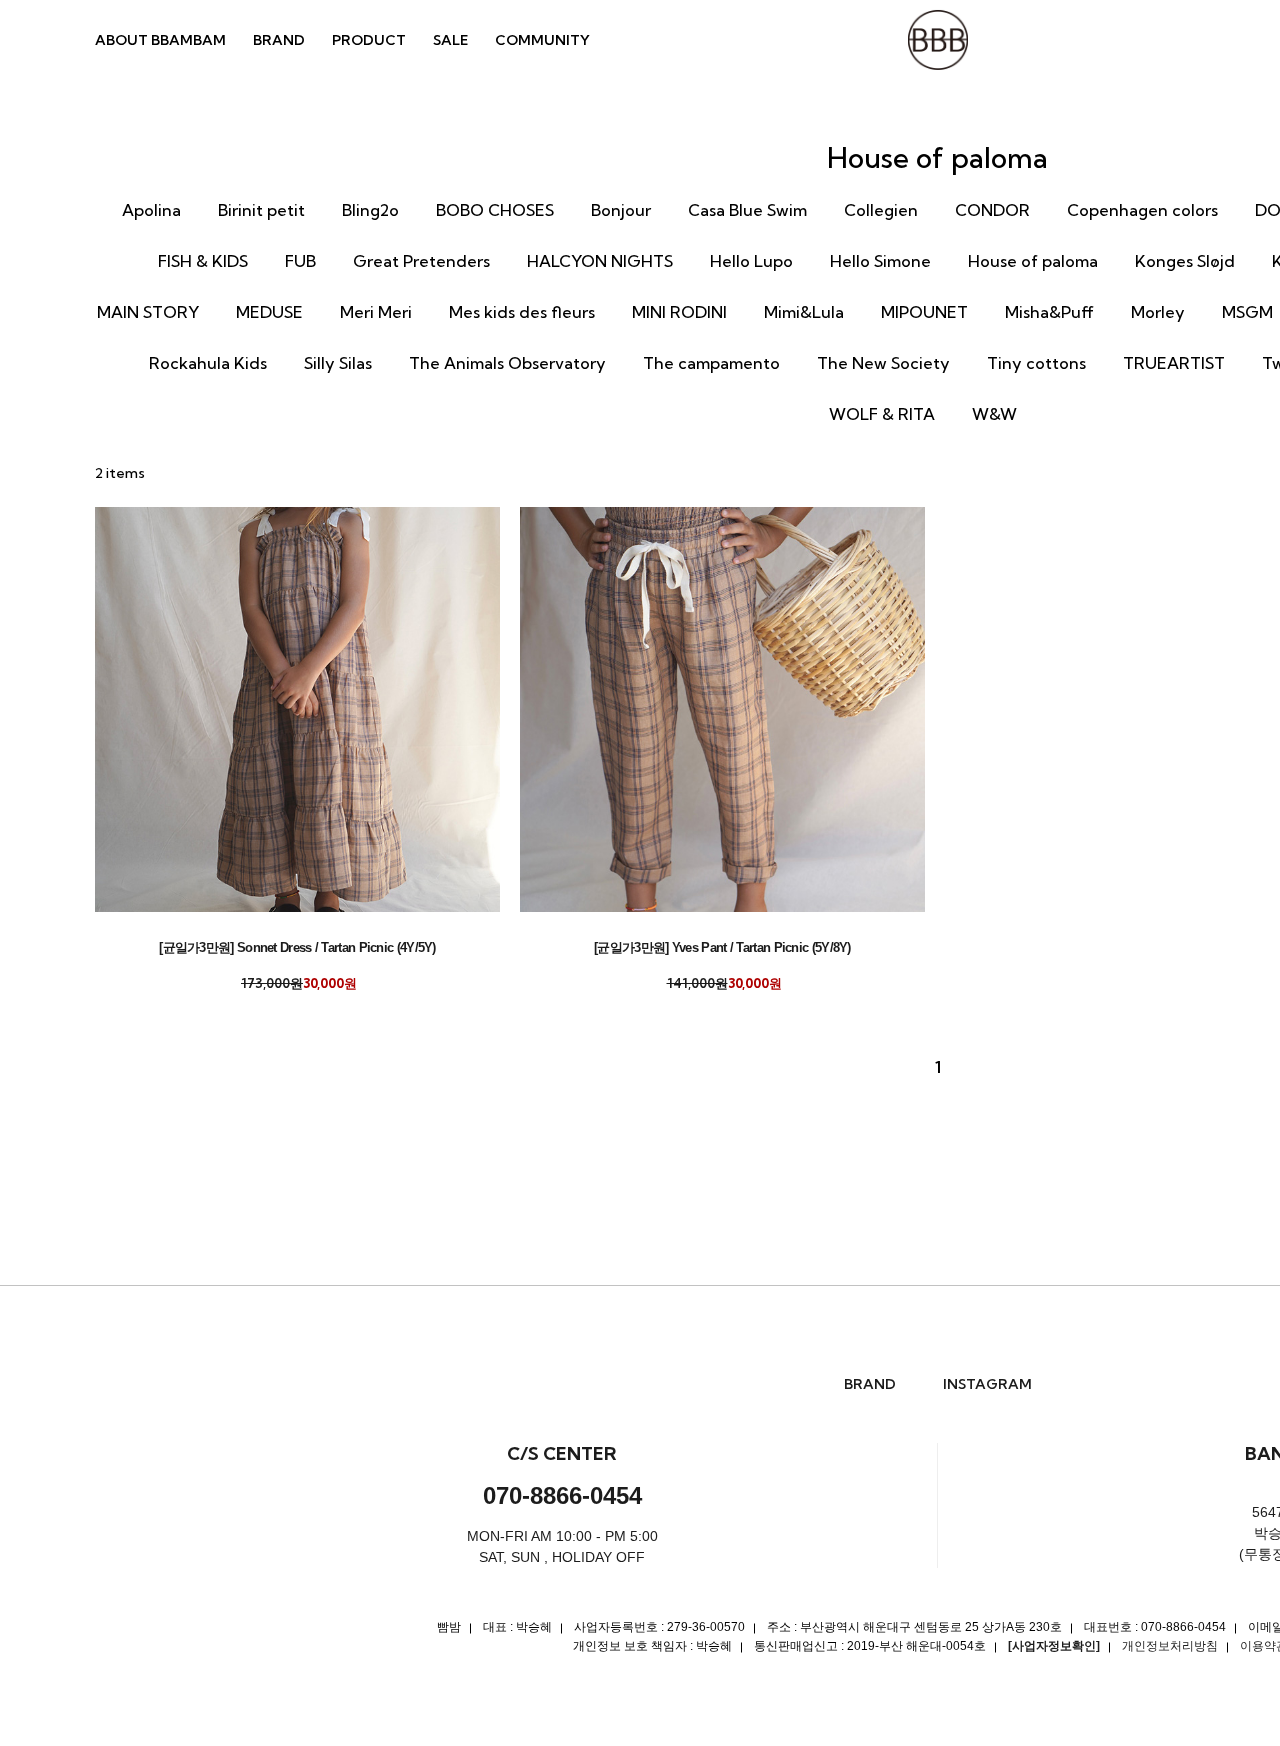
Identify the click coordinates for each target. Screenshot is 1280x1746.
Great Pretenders (421, 261)
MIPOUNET (924, 312)
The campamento (711, 363)
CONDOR (992, 210)
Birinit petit (261, 210)
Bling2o (370, 210)
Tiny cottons (1036, 363)
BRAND (279, 40)
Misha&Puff (1049, 312)
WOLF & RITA (882, 414)
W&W (994, 414)
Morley (1158, 312)
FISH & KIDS (203, 261)
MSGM (1247, 312)
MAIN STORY (148, 312)
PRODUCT (369, 40)
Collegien (881, 210)
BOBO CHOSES (495, 210)
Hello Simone (880, 261)
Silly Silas (338, 363)
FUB (300, 261)
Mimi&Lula (804, 312)
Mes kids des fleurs (522, 312)
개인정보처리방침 (1170, 1646)
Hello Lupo (751, 261)
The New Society (883, 363)
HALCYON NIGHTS (600, 261)
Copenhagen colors (1142, 210)
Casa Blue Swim (747, 210)
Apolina (151, 210)
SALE (450, 40)
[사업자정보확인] (1054, 1646)
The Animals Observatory (507, 363)
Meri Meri (376, 312)
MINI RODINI (679, 312)
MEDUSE (269, 312)
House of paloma (1033, 261)
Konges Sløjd (1185, 261)
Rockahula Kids (208, 363)
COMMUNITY (542, 40)
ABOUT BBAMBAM (160, 40)
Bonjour (621, 210)
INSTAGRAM (987, 1384)
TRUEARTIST (1174, 363)
